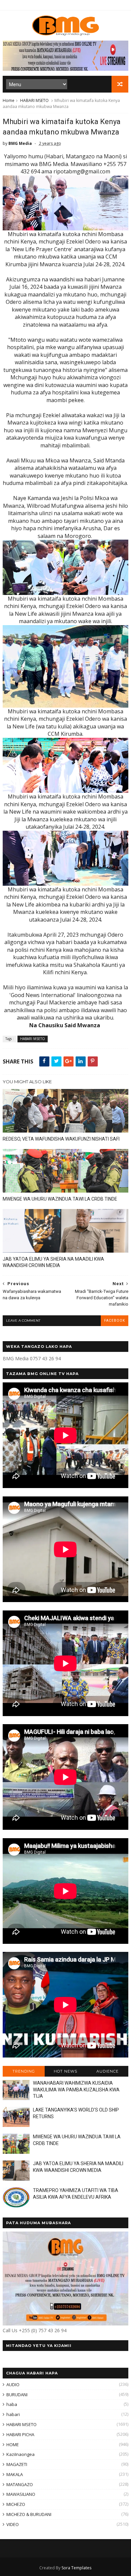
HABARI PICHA (20, 2434)
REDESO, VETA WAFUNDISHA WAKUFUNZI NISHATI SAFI (61, 1139)
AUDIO (13, 2385)
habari (13, 2414)
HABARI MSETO (34, 100)
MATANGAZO (20, 2484)
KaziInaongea (20, 2454)
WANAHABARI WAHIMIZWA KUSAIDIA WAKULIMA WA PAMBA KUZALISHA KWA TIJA (76, 2090)
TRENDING (24, 2071)
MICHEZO (16, 2504)
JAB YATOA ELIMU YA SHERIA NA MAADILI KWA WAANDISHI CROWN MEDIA (53, 1262)
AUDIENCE (107, 2071)
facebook (115, 1321)
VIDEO (13, 2524)
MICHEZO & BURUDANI (29, 2514)
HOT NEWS (65, 2071)
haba (12, 2404)
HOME (13, 2445)
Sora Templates (76, 2568)
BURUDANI (17, 2395)
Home (9, 100)
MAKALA (15, 2474)
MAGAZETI (17, 2464)
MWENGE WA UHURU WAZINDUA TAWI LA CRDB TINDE (60, 1199)
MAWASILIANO (21, 2494)
